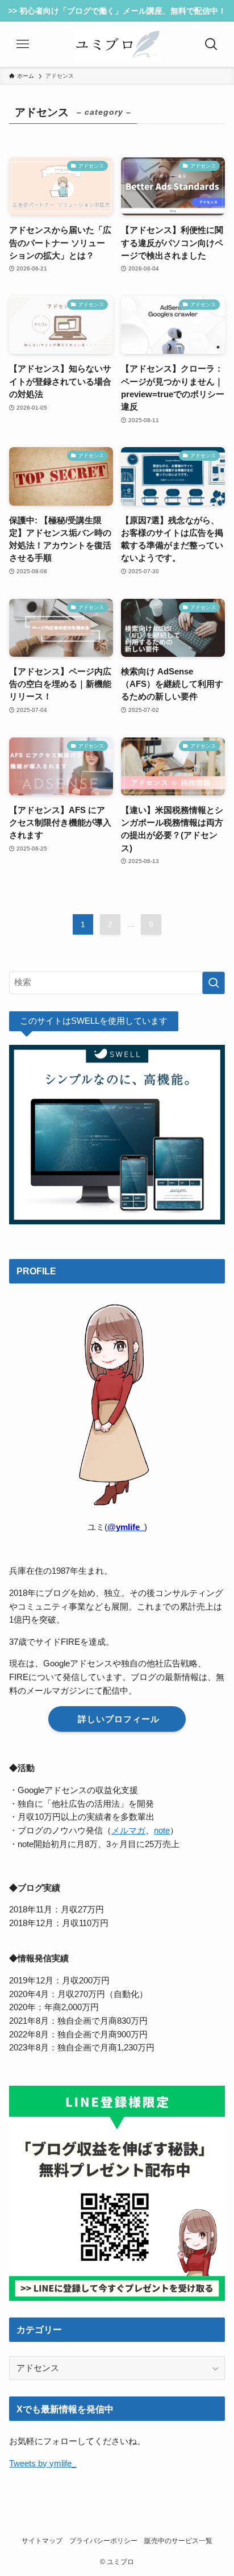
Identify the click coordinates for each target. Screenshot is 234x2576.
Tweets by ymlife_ (43, 2464)
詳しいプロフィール (117, 1719)
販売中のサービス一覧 (178, 2541)
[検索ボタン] (211, 44)
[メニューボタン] (23, 44)
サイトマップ (42, 2541)
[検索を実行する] (214, 983)
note (162, 1831)
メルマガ (128, 1831)
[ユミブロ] (117, 44)
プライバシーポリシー (103, 2541)
